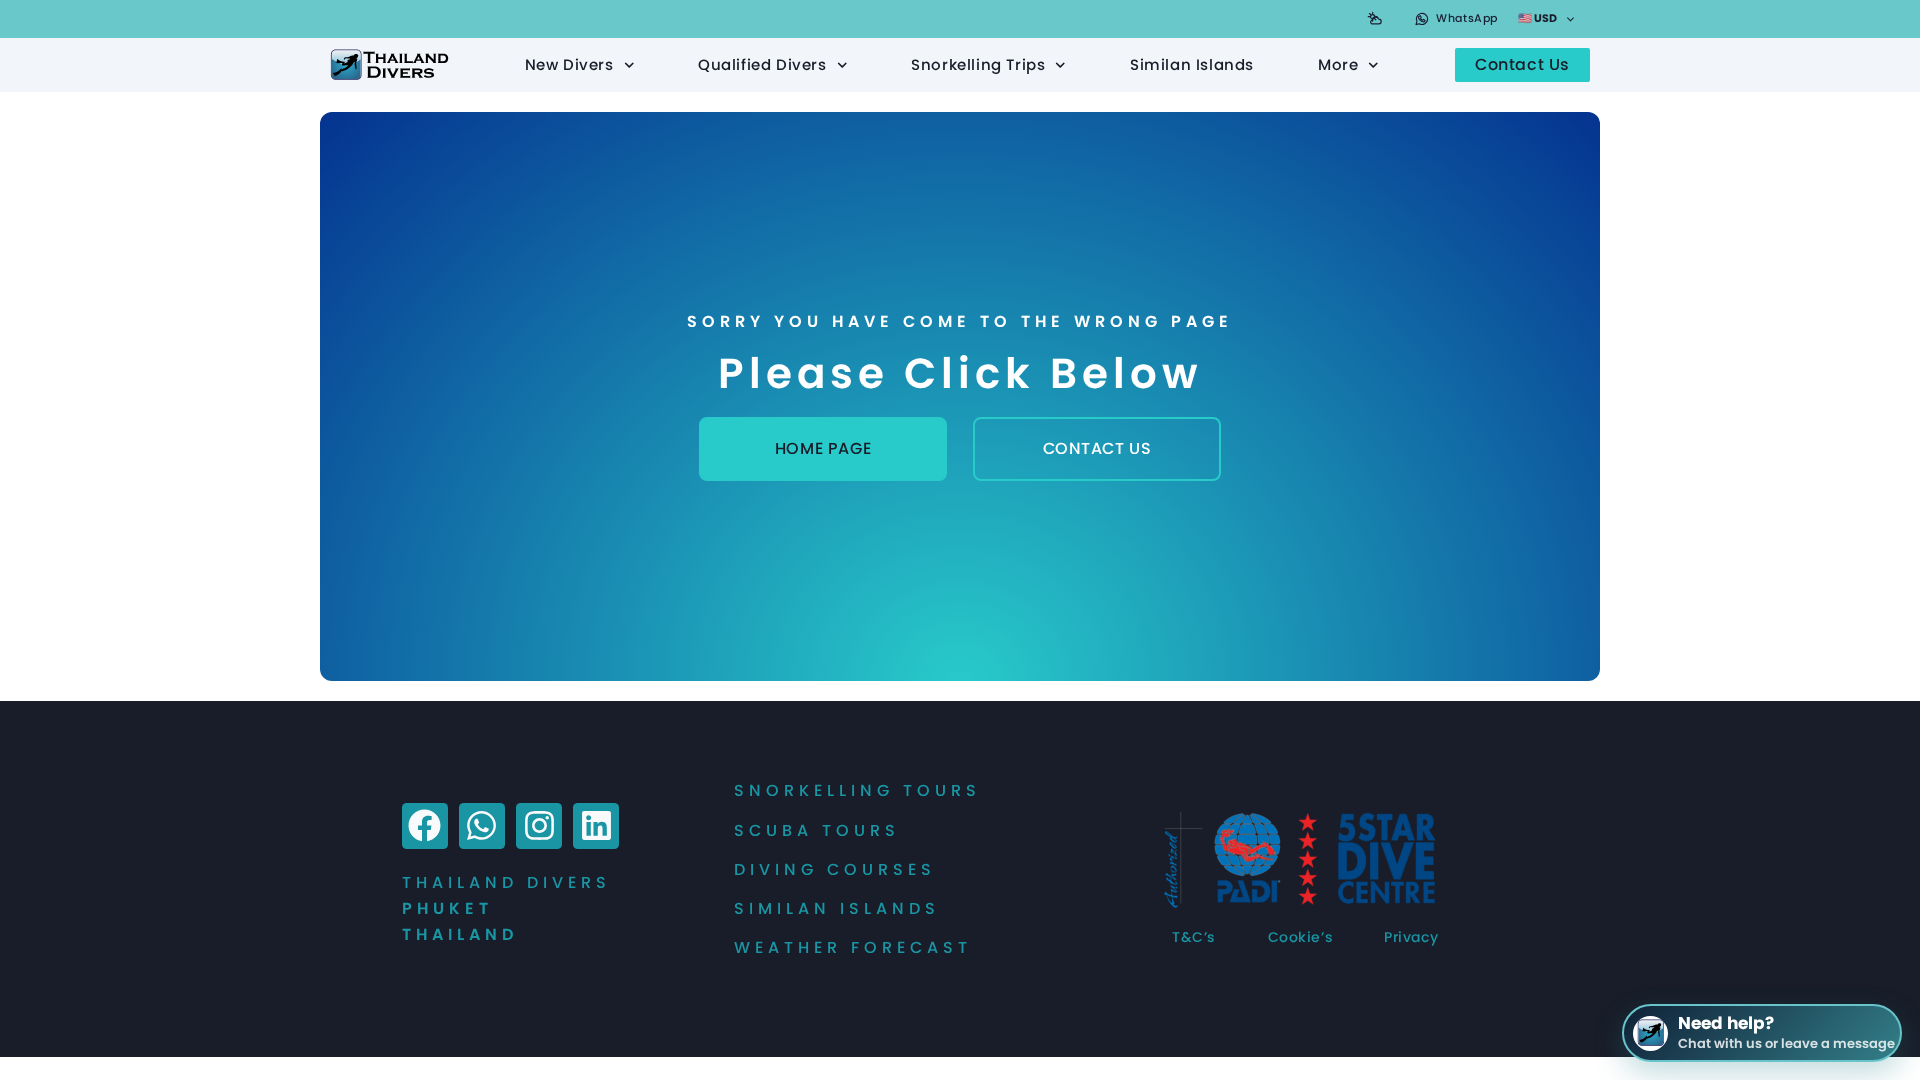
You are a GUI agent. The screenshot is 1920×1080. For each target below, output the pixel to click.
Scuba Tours (817, 830)
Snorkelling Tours (857, 790)
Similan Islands (1192, 64)
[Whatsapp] (482, 826)
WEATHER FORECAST (853, 947)
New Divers (569, 64)
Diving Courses (835, 869)
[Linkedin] (596, 826)
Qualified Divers (762, 64)
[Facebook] (425, 826)
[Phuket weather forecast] (1375, 19)
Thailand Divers (506, 882)
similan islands (837, 908)
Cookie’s (1300, 937)
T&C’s (1193, 937)
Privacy (1411, 937)
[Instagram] (539, 826)
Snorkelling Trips (978, 64)
